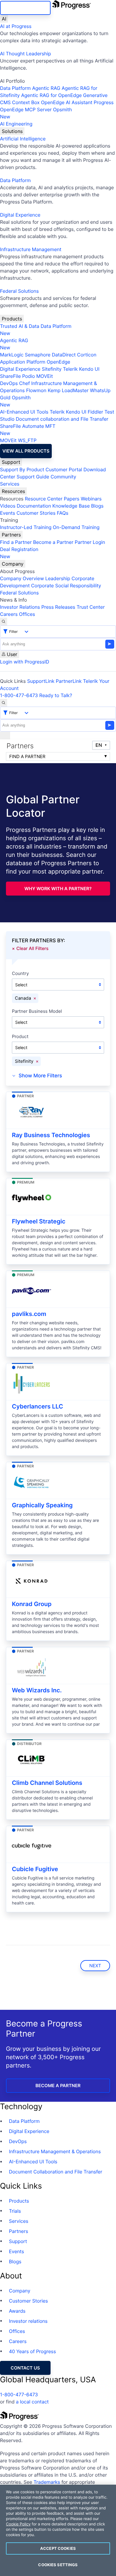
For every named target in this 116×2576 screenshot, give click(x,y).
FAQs (63, 513)
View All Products (26, 451)
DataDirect (64, 355)
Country (20, 974)
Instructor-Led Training (26, 527)
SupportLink (41, 681)
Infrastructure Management (31, 249)
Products (12, 319)
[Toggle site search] (4, 703)
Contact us (25, 2368)
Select (21, 985)
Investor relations (28, 2321)
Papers (72, 499)
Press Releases (58, 607)
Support (11, 462)
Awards (17, 2311)
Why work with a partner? (58, 889)
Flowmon (36, 390)
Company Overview (22, 578)
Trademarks (47, 2482)
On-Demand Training (76, 527)
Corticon (87, 355)
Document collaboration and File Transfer (62, 419)
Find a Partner (16, 542)
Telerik (70, 369)
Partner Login (90, 542)
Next (95, 1966)
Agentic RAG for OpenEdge (51, 95)
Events (8, 513)
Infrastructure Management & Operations (55, 2151)
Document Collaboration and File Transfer (56, 2172)
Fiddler (95, 412)
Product (20, 1037)
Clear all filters (32, 948)
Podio (28, 376)
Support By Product (22, 469)
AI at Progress (16, 26)
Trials (15, 2211)
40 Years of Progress (32, 2351)
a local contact (32, 2402)
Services (10, 484)
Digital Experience (20, 215)
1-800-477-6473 (19, 695)
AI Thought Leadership (26, 54)
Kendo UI (89, 369)
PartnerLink (69, 681)
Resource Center (43, 499)
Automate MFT (28, 430)
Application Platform (23, 362)
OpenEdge (58, 362)
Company (13, 564)
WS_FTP (27, 440)
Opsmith (36, 113)
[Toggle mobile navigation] (5, 735)
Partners (11, 535)
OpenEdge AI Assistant (67, 102)
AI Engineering (16, 124)
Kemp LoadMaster (68, 390)
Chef (24, 383)
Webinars (91, 499)
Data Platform (15, 88)
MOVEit (45, 376)
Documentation (34, 506)
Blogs (97, 506)
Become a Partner (53, 542)
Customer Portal (64, 469)
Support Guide (33, 477)
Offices (27, 614)
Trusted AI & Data (20, 326)
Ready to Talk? (56, 695)
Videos (8, 506)
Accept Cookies (58, 2548)
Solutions (12, 131)
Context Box (26, 102)
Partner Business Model (37, 1011)
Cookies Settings (58, 2565)
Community (63, 477)
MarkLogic (12, 355)
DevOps (9, 383)
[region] (58, 2530)
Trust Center (91, 607)
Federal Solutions (19, 291)
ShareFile (10, 376)
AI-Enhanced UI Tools (24, 412)
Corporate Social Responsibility (66, 586)
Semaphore (37, 355)
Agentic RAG (46, 88)
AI (4, 19)
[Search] (4, 622)
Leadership (58, 578)
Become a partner (58, 2086)
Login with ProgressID (25, 662)
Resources (13, 491)
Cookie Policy (18, 2524)
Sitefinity (52, 369)
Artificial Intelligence (23, 139)
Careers (9, 614)
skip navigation (25, 8)
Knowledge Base (71, 506)
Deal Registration (19, 553)
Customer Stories (36, 513)
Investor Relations (20, 607)
